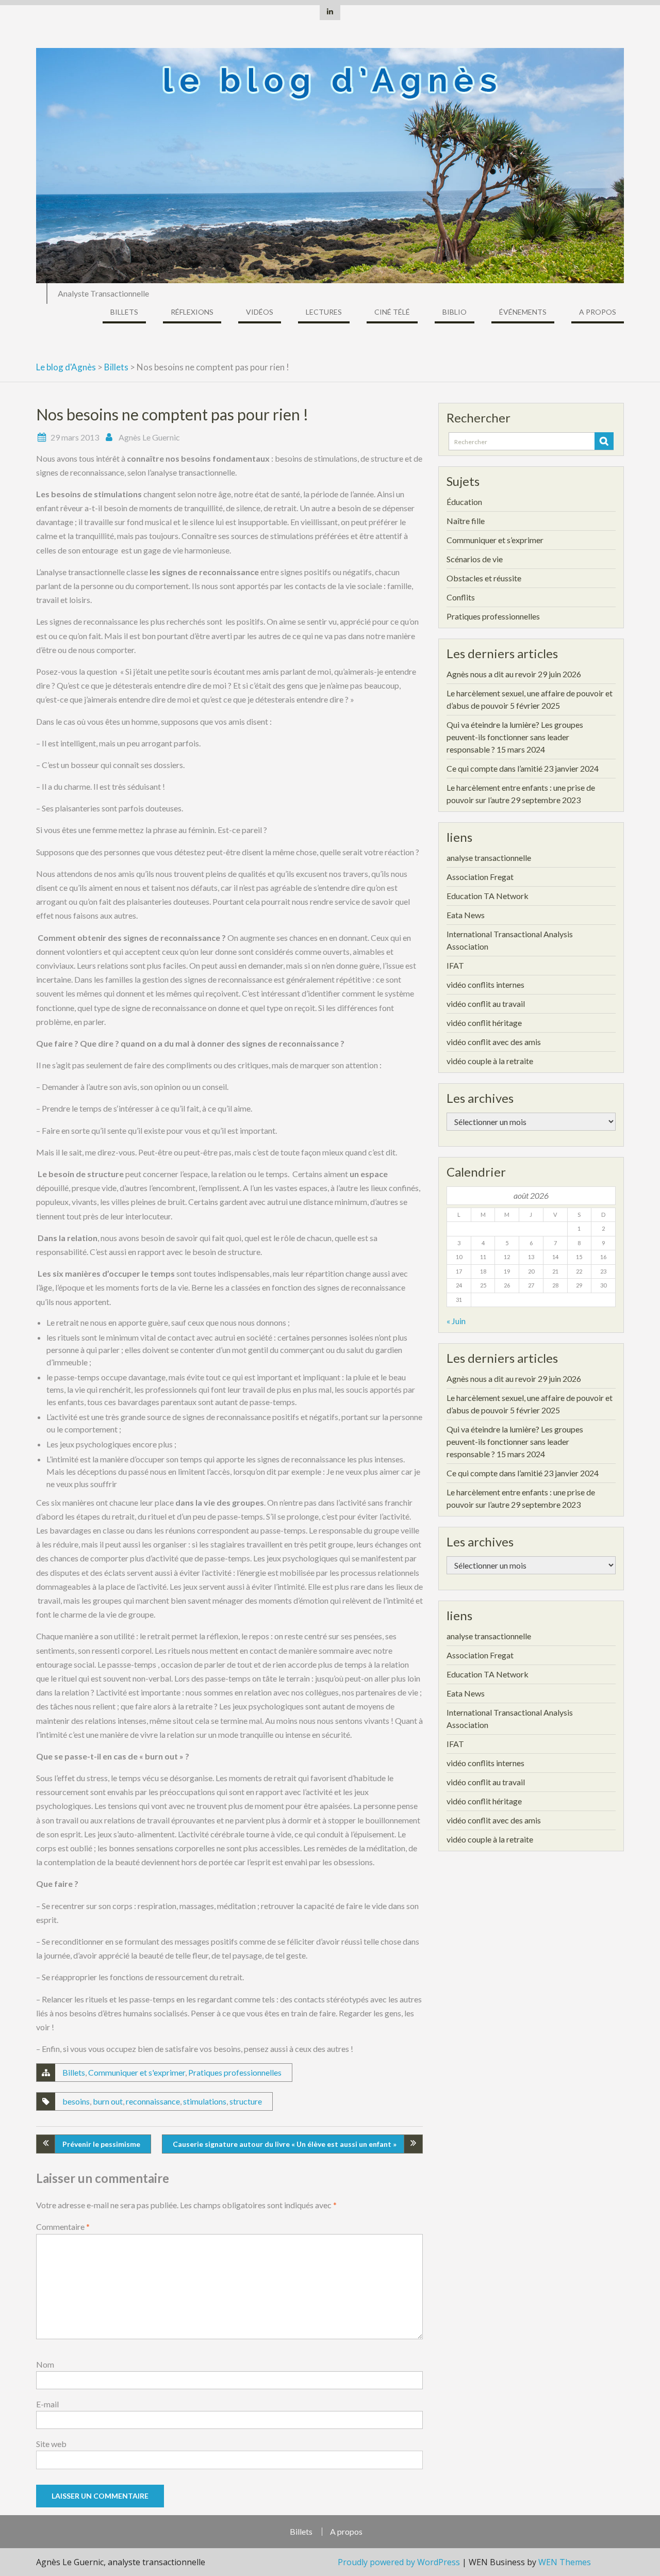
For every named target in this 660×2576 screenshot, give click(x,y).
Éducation (464, 502)
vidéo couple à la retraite (490, 1061)
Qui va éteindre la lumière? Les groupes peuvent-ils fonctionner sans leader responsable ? (515, 737)
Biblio (455, 312)
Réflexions (192, 312)
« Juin (456, 1321)
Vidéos (260, 312)
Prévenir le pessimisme (101, 2144)
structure (246, 2101)
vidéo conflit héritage (484, 1023)
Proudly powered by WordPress (399, 2562)
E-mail (47, 2404)
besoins (76, 2101)
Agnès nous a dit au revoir (491, 674)
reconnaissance (153, 2101)
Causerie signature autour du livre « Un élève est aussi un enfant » (285, 2144)
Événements (523, 312)
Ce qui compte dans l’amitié (494, 768)
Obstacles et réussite (484, 578)
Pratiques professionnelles (235, 2072)
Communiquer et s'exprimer (137, 2072)
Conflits (461, 597)
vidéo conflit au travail (486, 1004)
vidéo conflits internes (485, 984)
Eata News (466, 915)
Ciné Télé (392, 312)
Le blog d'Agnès (66, 367)
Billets (124, 312)
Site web (51, 2444)
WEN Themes (565, 2562)
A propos (598, 312)
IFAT (455, 965)
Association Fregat (480, 877)
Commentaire (63, 2227)
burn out (108, 2101)
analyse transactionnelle (489, 858)
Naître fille (466, 521)
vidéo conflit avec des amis (494, 1042)
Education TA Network (488, 896)
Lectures (324, 312)
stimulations (205, 2101)
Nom (45, 2364)
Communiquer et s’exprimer (495, 540)
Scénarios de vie (475, 559)
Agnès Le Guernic (149, 437)
